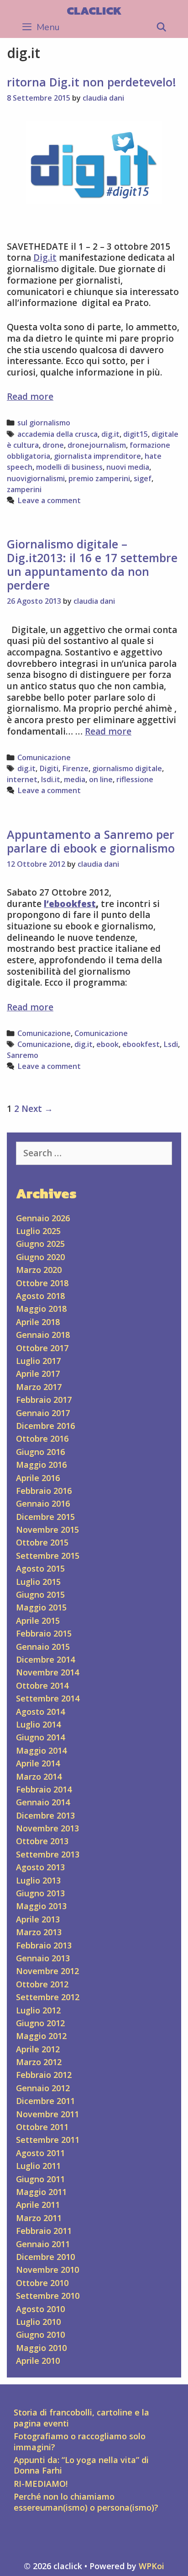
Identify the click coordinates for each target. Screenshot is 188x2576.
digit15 (136, 434)
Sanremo (23, 1055)
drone (53, 445)
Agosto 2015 (40, 1568)
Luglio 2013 (38, 1880)
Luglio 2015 (38, 1582)
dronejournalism (97, 445)
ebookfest (141, 1044)
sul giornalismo (44, 423)
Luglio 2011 (38, 2166)
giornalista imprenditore (97, 456)
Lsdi (171, 1044)
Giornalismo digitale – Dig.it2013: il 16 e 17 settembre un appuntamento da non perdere (92, 564)
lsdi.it (51, 779)
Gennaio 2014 (43, 1802)
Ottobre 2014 (42, 1685)
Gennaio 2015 (43, 1647)
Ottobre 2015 (42, 1542)
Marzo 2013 (39, 1932)
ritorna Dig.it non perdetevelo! (91, 82)
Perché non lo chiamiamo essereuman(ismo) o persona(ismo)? (86, 2502)
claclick (94, 11)
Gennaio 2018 (43, 1335)
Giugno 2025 (40, 1244)
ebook (107, 1044)
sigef (143, 478)
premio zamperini (99, 478)
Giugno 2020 (40, 1257)
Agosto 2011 (40, 2153)
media (75, 779)
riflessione (135, 779)
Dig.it (45, 258)
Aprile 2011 (38, 2205)
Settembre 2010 (48, 2296)
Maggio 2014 (41, 1750)
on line (101, 779)
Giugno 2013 (40, 1893)
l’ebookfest (70, 904)
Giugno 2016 (40, 1452)
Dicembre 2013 (45, 1815)
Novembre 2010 (47, 2270)
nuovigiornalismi (36, 478)
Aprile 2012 (38, 2049)
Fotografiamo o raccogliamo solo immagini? (80, 2441)
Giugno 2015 (40, 1594)
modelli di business (69, 467)
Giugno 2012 (40, 2023)
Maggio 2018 (41, 1309)
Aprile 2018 (38, 1322)
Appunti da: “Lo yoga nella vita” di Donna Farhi (81, 2465)
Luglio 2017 (38, 1361)
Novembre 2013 (47, 1828)
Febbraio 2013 (44, 1945)
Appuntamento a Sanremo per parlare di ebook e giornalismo (91, 841)
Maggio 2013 (41, 1906)
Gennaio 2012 (43, 2088)
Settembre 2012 (48, 1997)
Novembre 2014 (47, 1672)
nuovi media (128, 467)
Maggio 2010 (41, 2348)
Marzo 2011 (39, 2218)
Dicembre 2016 (45, 1426)
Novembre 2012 (47, 1971)
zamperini (24, 489)
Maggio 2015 (41, 1607)
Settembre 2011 (48, 2140)
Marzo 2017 (39, 1387)
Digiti (49, 768)
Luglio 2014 (38, 1724)
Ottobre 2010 (42, 2283)
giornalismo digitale (127, 768)
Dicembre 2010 (45, 2257)
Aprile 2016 (38, 1478)
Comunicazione (44, 757)
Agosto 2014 (40, 1712)
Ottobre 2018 (42, 1283)
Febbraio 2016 (44, 1491)
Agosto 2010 (40, 2309)
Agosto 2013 (40, 1867)
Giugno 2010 (40, 2334)
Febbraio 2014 (44, 1789)
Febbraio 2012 (44, 2075)
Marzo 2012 (39, 2062)
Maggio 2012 (41, 2036)
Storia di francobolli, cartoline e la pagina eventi (81, 2418)
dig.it (110, 434)
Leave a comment (49, 500)
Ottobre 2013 (42, 1841)
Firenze (75, 768)
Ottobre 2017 (42, 1348)
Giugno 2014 (40, 1737)
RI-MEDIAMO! (41, 2484)
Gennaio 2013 (43, 1958)
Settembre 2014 (48, 1698)
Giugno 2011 (40, 2179)
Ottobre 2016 (42, 1438)
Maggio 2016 (41, 1465)
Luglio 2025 (38, 1231)
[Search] (162, 27)
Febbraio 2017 (44, 1400)
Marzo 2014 (39, 1776)
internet (22, 779)
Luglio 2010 (38, 2322)
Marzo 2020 (39, 1270)
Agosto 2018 (40, 1296)
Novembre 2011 (47, 2114)
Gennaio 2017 (43, 1413)
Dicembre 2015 (45, 1517)
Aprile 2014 (38, 1763)
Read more (30, 397)
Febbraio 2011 (44, 2231)
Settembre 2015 (48, 1556)
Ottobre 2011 (42, 2127)
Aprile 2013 (38, 1919)
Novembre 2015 (47, 1529)
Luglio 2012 (38, 2010)
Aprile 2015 (38, 1621)
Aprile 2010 (38, 2361)
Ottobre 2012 (42, 1984)
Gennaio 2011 (43, 2244)
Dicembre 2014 (45, 1659)
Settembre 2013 (48, 1854)
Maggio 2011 (41, 2192)
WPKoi (151, 2566)
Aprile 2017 (38, 1374)
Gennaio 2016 (43, 1503)
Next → (37, 1109)
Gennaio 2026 (43, 1218)
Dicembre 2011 (45, 2101)
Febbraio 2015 (44, 1633)
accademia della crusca (57, 434)
